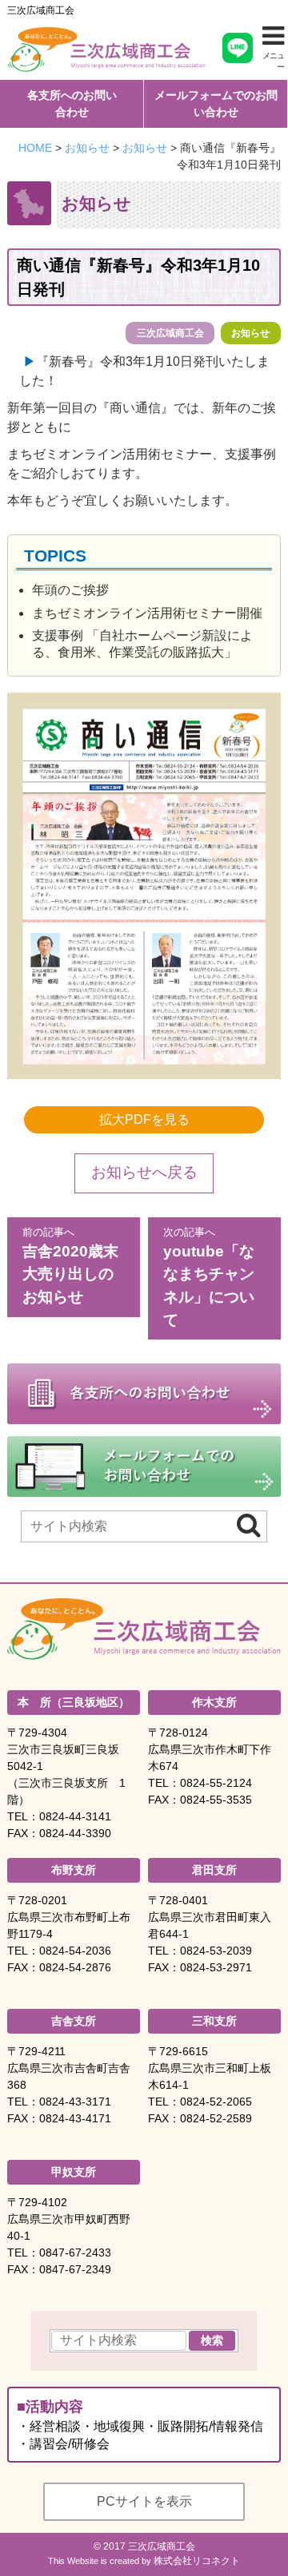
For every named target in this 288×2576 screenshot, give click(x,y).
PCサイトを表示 (144, 2501)
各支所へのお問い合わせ (72, 103)
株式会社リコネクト (197, 2561)
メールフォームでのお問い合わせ (216, 103)
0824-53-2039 (216, 1951)
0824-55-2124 (216, 1783)
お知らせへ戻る (144, 1172)
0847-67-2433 (75, 2253)
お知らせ (250, 333)
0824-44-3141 (75, 1816)
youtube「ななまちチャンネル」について (209, 1277)
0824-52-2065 (216, 2102)
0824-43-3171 (75, 2102)
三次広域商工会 (41, 10)
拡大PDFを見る (144, 1119)
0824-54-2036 (75, 1951)
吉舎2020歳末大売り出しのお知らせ (70, 1266)
